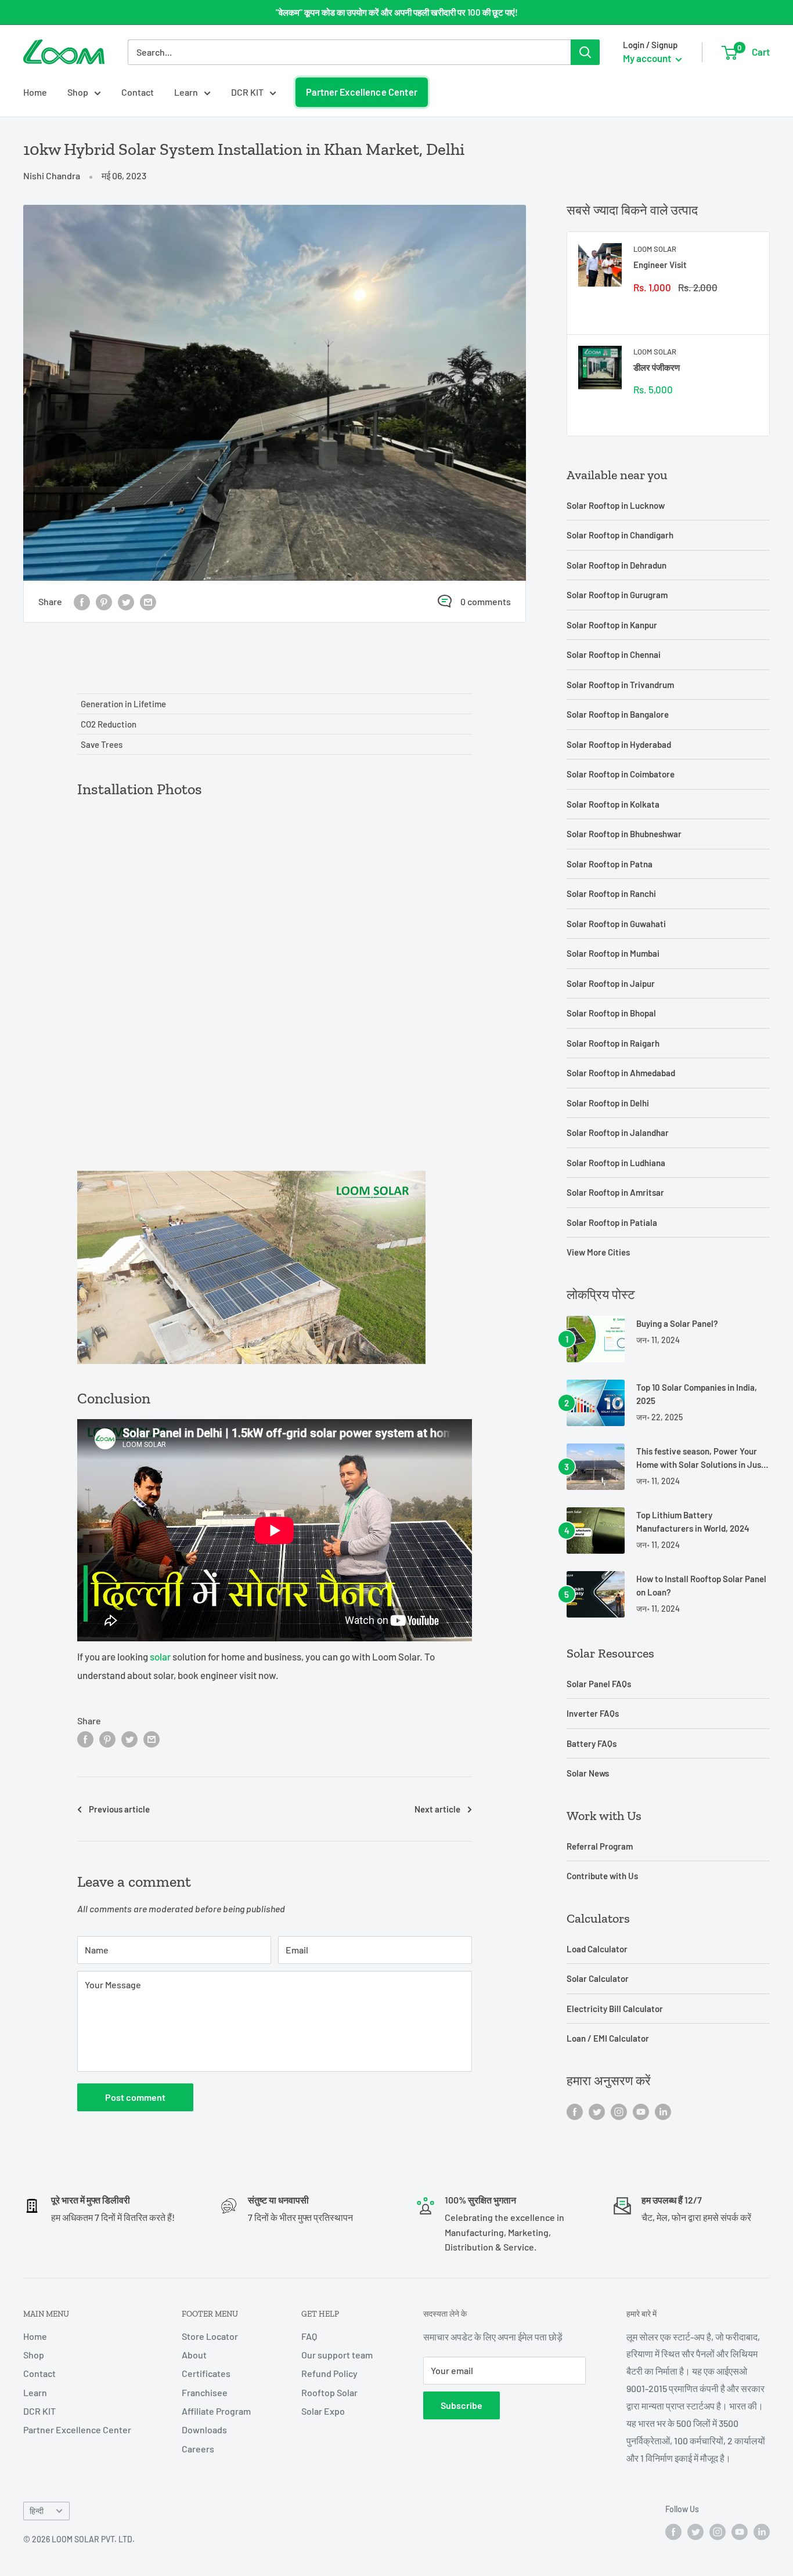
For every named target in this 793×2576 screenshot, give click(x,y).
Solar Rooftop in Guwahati (616, 924)
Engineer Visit (660, 265)
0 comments (486, 601)
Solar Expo (323, 2411)
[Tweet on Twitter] (126, 601)
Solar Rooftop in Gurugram (617, 595)
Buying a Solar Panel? (677, 1323)
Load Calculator (597, 1949)
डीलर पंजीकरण (657, 367)
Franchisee (205, 2392)
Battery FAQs (592, 1743)
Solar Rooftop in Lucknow (616, 505)
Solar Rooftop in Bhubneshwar (624, 834)
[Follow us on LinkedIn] (663, 2111)
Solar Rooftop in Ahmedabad (621, 1073)
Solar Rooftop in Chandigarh (620, 535)
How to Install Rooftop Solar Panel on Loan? (701, 1585)
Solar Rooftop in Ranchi (611, 893)
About (194, 2355)
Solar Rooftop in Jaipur (611, 983)
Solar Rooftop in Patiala (612, 1222)
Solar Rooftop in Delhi (608, 1103)
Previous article (119, 1809)
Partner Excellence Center (362, 92)
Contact (138, 92)
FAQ (309, 2336)
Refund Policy (329, 2373)
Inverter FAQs (593, 1713)
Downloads (204, 2430)
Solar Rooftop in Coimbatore (621, 774)
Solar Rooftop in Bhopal (611, 1013)
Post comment (135, 2097)
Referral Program (600, 1846)
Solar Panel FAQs (599, 1684)
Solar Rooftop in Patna (610, 864)
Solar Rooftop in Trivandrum (620, 685)
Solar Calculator (598, 1978)
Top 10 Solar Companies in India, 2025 (697, 1394)
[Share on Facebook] (82, 601)
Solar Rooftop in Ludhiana (616, 1163)
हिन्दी (37, 2511)
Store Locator (210, 2336)
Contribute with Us (602, 1876)
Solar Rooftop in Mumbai (613, 953)
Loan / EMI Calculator (608, 2038)
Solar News (588, 1773)
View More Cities (598, 1252)
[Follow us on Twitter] (597, 2111)
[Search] (585, 52)
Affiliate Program (216, 2411)
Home (35, 92)
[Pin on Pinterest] (104, 601)
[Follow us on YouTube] (641, 2111)
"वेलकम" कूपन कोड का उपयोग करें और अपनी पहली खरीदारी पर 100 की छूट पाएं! (397, 12)
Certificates (206, 2373)
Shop (78, 92)
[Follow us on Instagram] (619, 2111)
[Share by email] (148, 601)
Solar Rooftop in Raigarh (613, 1043)
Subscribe (462, 2405)
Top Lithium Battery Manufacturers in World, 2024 (693, 1522)
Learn (186, 92)
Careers (198, 2449)
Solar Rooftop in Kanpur (612, 625)
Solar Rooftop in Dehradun (617, 565)
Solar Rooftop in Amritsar (615, 1192)
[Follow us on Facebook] (575, 2111)
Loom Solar (655, 249)
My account (648, 58)
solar (160, 1656)
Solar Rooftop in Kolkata (613, 804)
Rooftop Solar (329, 2392)
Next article (437, 1809)
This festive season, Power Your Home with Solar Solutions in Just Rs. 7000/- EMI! (700, 1459)
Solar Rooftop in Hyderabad (619, 744)
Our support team (337, 2355)
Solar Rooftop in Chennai (614, 654)
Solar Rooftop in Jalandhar (618, 1133)
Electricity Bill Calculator (615, 2009)
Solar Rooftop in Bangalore (618, 714)
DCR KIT (247, 92)
